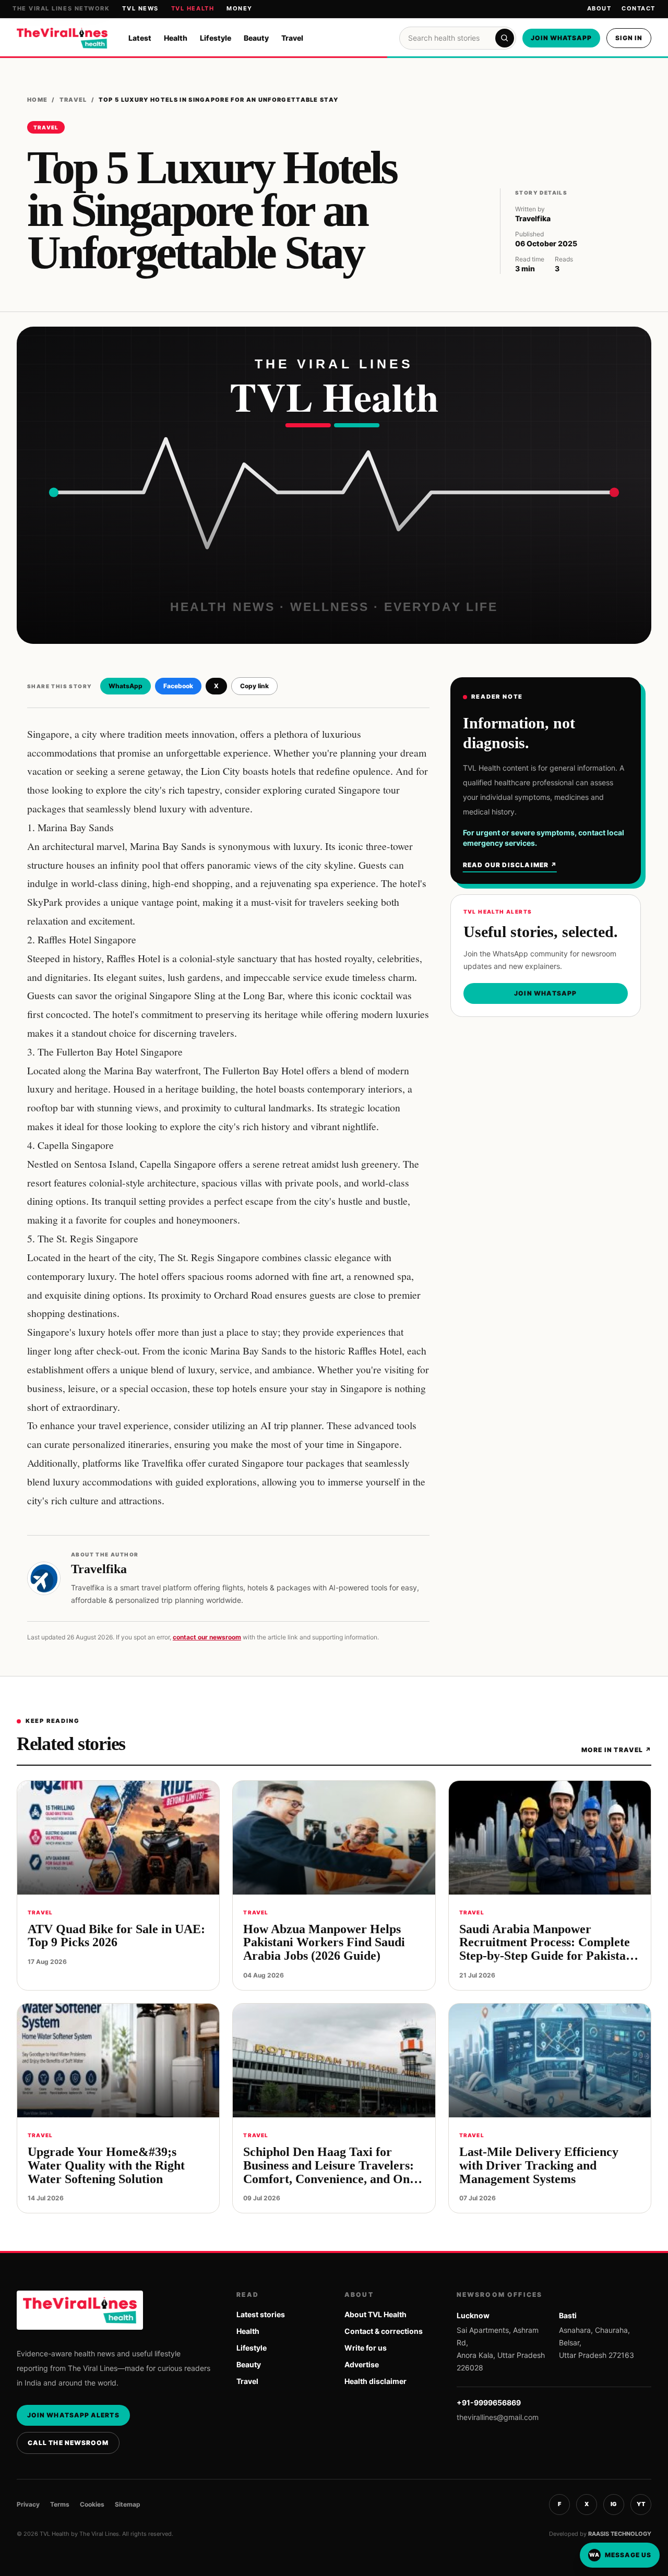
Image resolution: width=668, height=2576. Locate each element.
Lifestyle (216, 38)
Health (176, 38)
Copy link (254, 686)
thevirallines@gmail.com (498, 2417)
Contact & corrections (384, 2331)
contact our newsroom (207, 1637)
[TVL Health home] (62, 38)
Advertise (362, 2364)
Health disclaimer (375, 2381)
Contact (639, 8)
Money (240, 8)
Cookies (92, 2504)
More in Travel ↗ (616, 1750)
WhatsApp (126, 686)
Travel (292, 38)
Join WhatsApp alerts (73, 2415)
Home (37, 100)
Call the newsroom (68, 2443)
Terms (60, 2504)
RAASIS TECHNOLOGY (620, 2534)
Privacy (28, 2504)
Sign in (629, 38)
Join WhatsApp (561, 38)
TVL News (140, 8)
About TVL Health (375, 2314)
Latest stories (261, 2314)
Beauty (256, 38)
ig (614, 2504)
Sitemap (128, 2504)
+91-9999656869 (489, 2403)
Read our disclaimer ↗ (510, 865)
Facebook (178, 686)
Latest (140, 38)
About (599, 8)
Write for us (366, 2348)
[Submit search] (505, 38)
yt (641, 2504)
